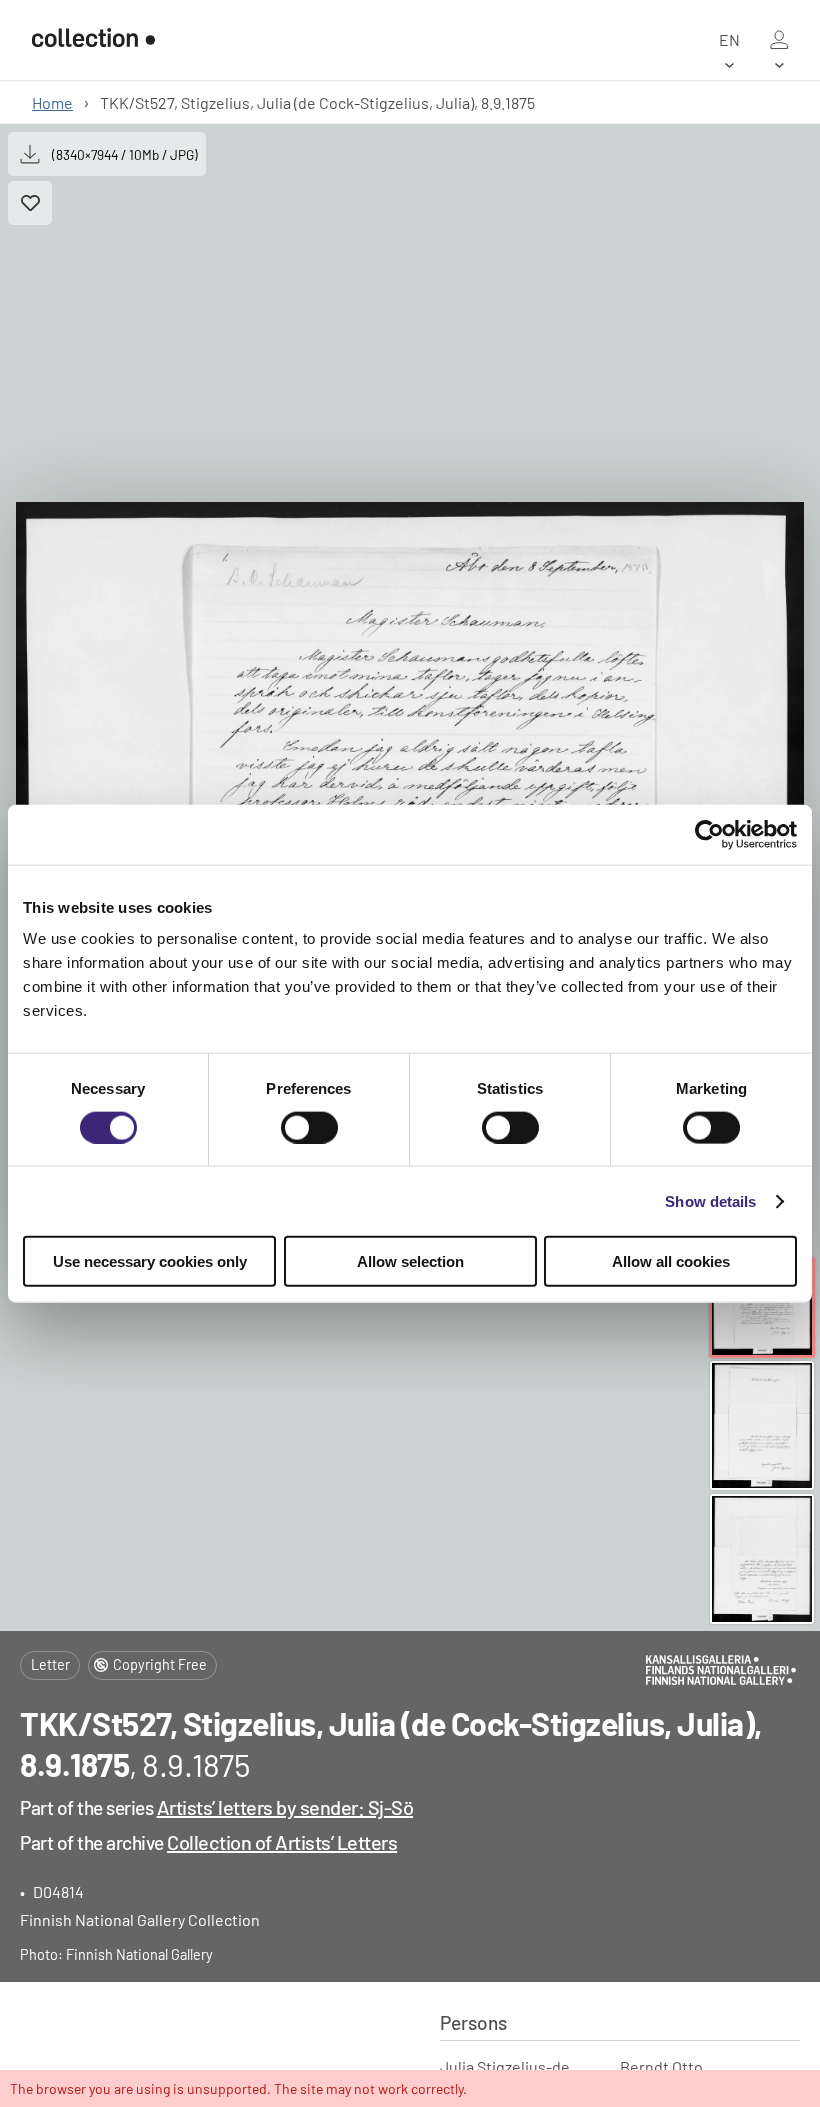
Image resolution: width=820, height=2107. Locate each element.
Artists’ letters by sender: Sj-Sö (285, 1807)
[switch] (309, 1127)
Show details (710, 1200)
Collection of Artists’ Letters (282, 1842)
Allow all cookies (671, 1261)
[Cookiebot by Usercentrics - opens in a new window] (709, 834)
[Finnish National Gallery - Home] (93, 39)
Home (52, 102)
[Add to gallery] (30, 203)
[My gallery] (779, 40)
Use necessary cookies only (150, 1261)
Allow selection (410, 1261)
